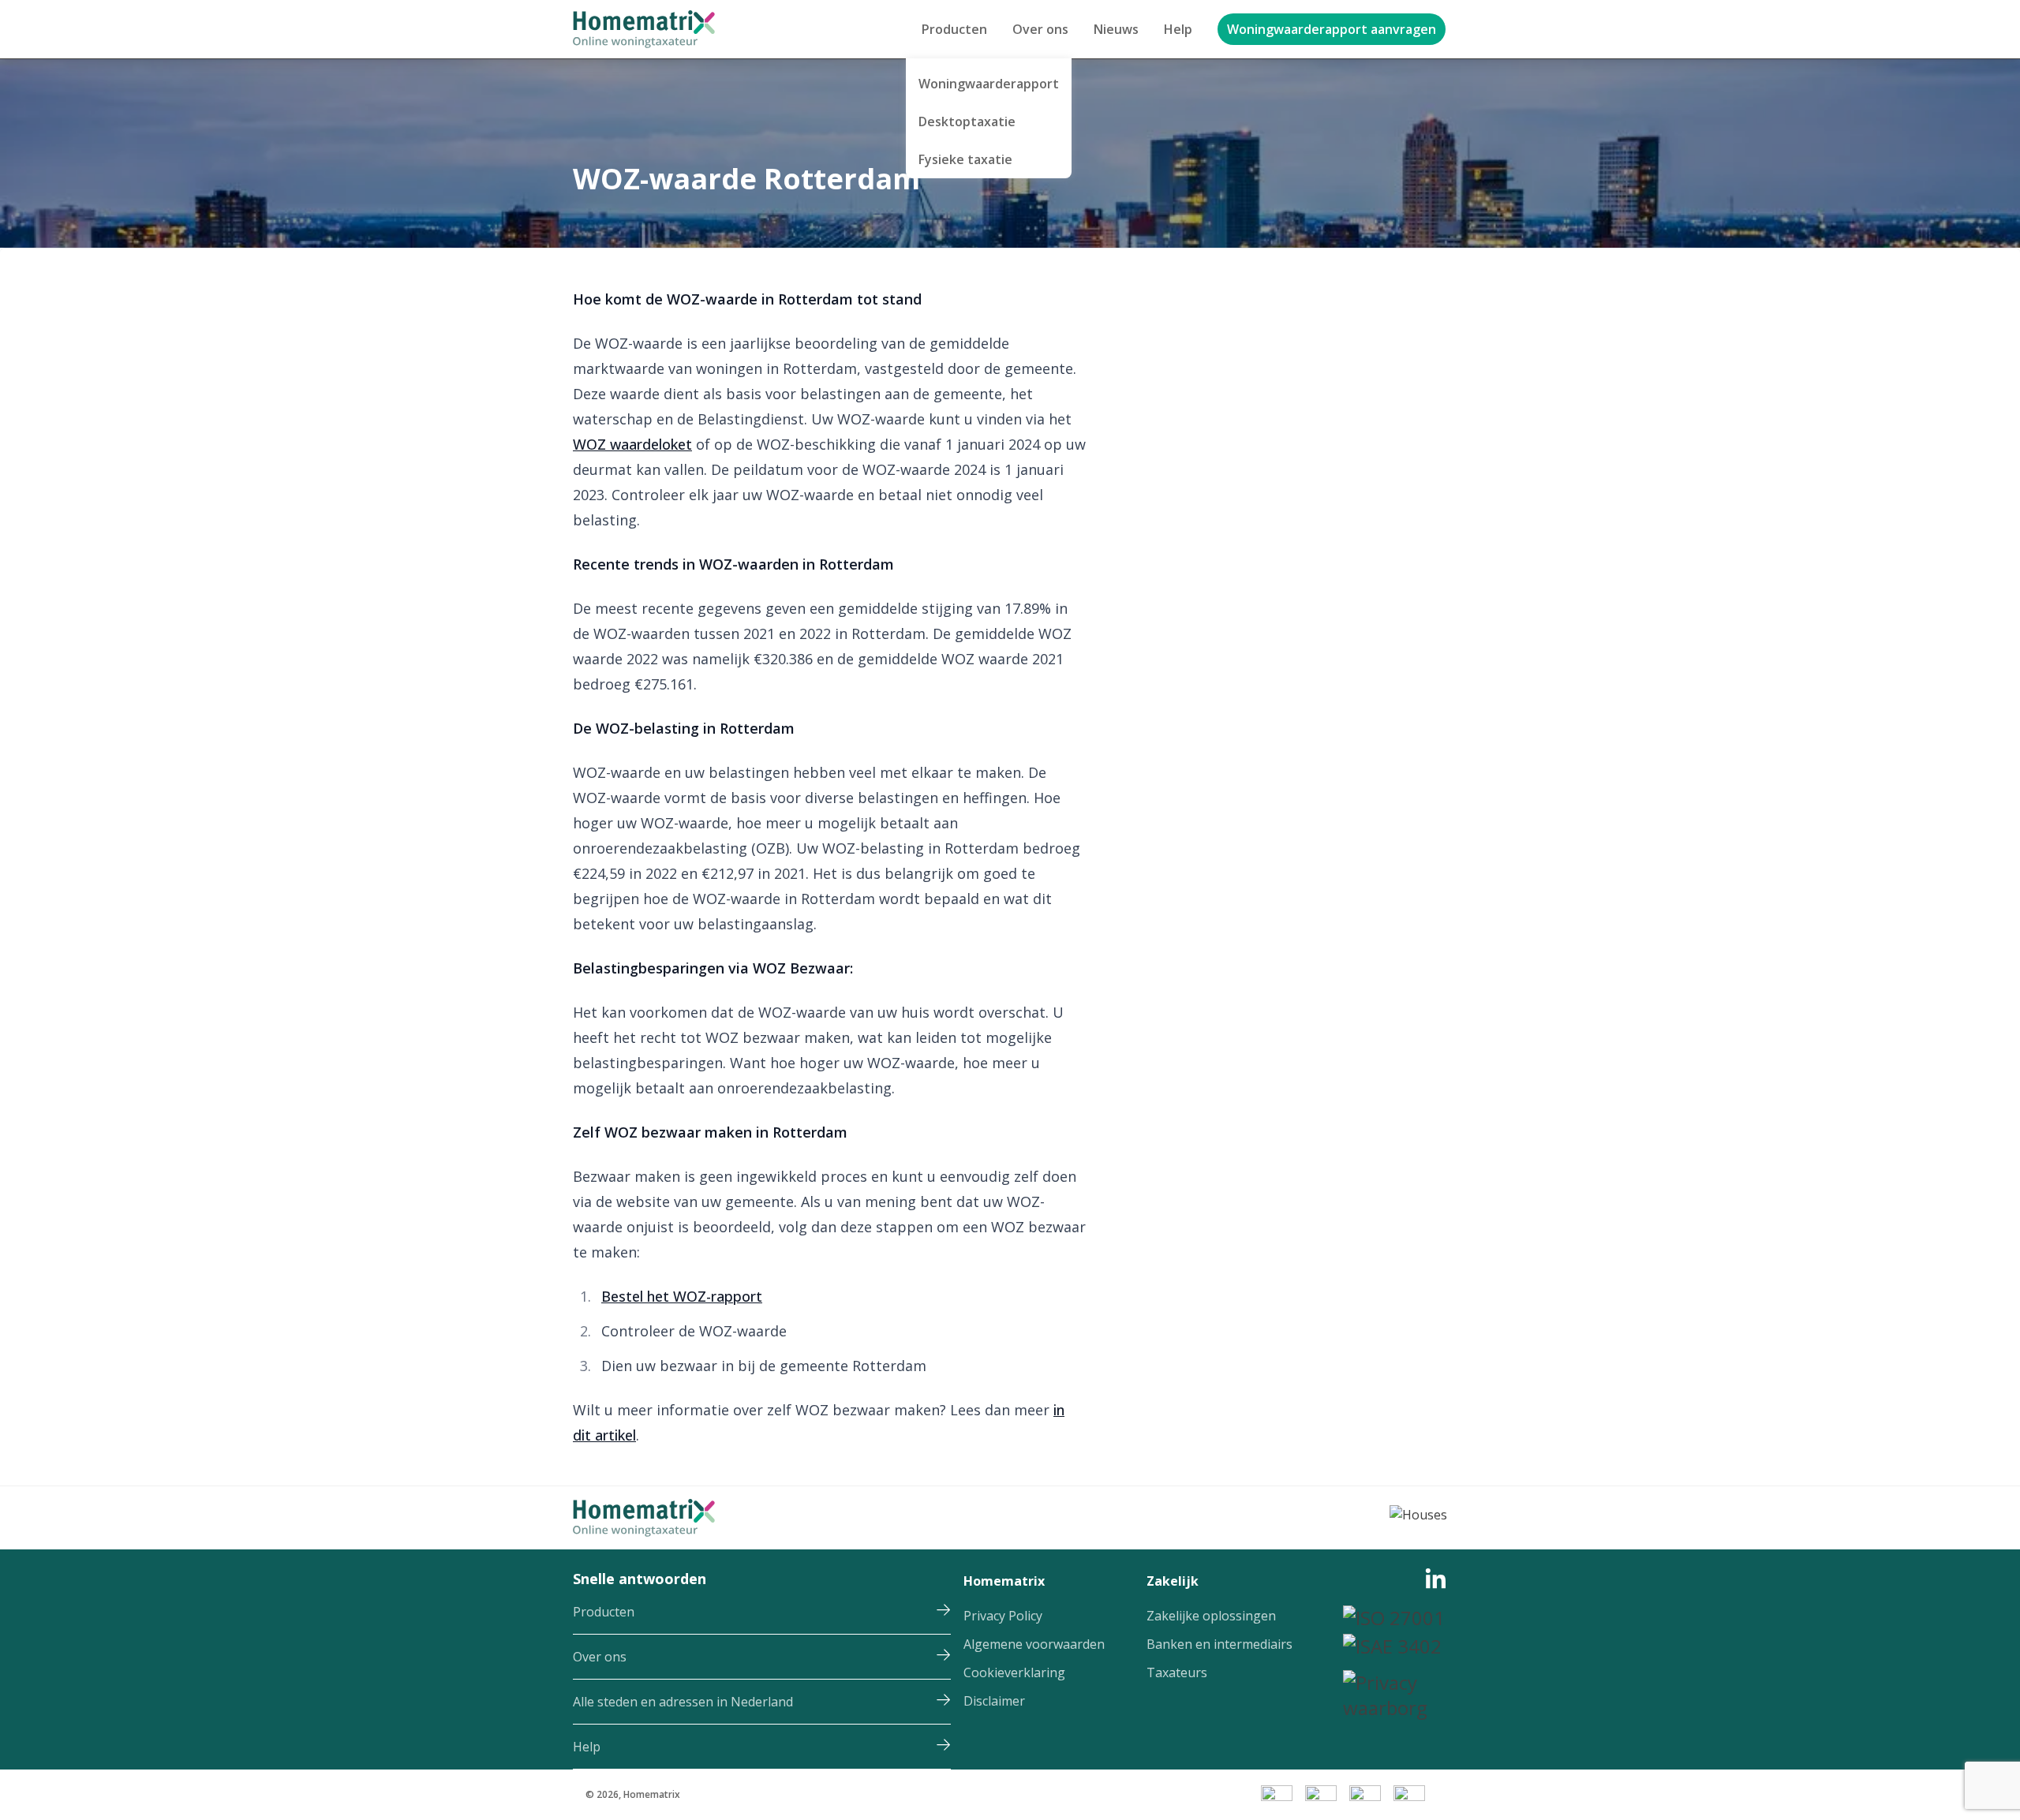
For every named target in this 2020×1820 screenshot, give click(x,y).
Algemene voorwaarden (1034, 1644)
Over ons (1040, 29)
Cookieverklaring (1014, 1672)
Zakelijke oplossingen (1211, 1616)
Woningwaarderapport (989, 84)
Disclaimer (994, 1701)
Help (1178, 29)
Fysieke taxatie (965, 159)
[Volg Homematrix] (1436, 1585)
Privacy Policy (1003, 1616)
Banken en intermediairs (1219, 1644)
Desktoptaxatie (967, 121)
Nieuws (1116, 29)
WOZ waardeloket (632, 444)
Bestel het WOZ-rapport (682, 1296)
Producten (954, 29)
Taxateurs (1177, 1672)
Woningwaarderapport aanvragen (1332, 29)
